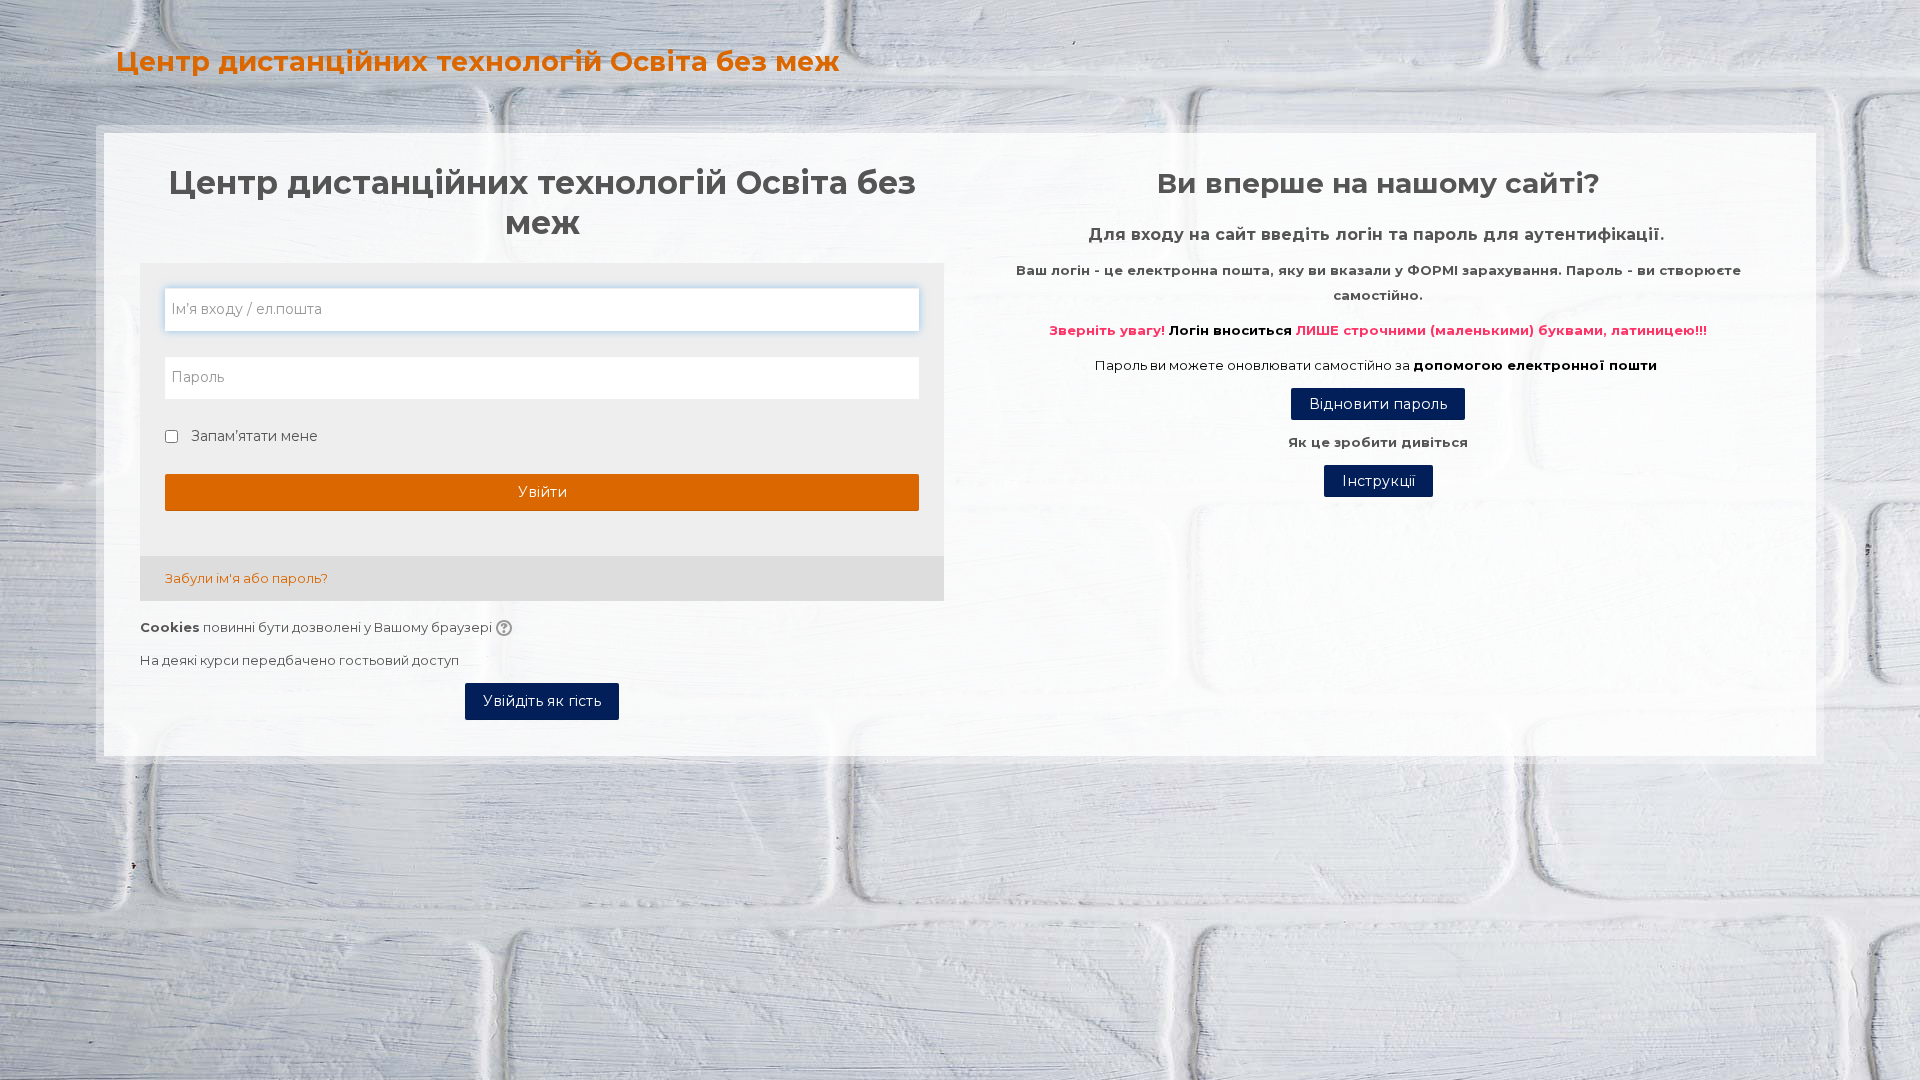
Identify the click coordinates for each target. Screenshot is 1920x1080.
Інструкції (1378, 481)
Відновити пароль (1378, 404)
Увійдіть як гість (542, 701)
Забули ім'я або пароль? (246, 578)
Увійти (542, 492)
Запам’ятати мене (254, 436)
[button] (507, 629)
